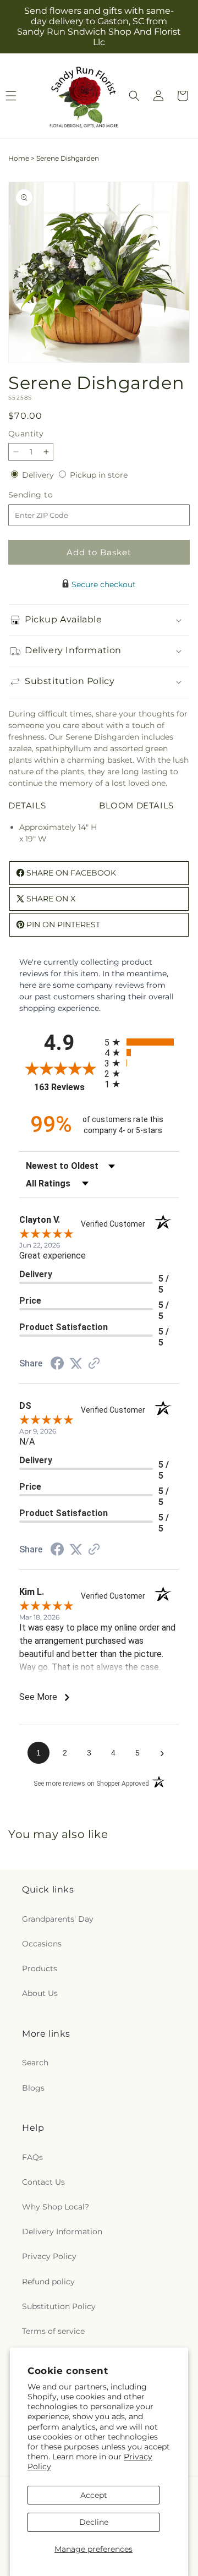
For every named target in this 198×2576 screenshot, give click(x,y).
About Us (40, 1993)
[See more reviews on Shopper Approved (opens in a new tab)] (94, 1364)
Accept (94, 2495)
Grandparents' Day (58, 1919)
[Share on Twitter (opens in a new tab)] (76, 1364)
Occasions (42, 1944)
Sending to (47, 495)
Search (35, 2063)
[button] (134, 96)
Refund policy (48, 2282)
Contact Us (43, 2182)
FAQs (32, 2157)
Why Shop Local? (56, 2207)
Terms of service (53, 2331)
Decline (94, 2522)
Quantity (26, 434)
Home (19, 158)
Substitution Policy (59, 2306)
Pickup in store (99, 475)
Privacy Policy (49, 2256)
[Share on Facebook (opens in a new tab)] (57, 1365)
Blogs (33, 2088)
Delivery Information (62, 2232)
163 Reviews (67, 1087)
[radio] (142, 1042)
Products (40, 1968)
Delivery (39, 475)
